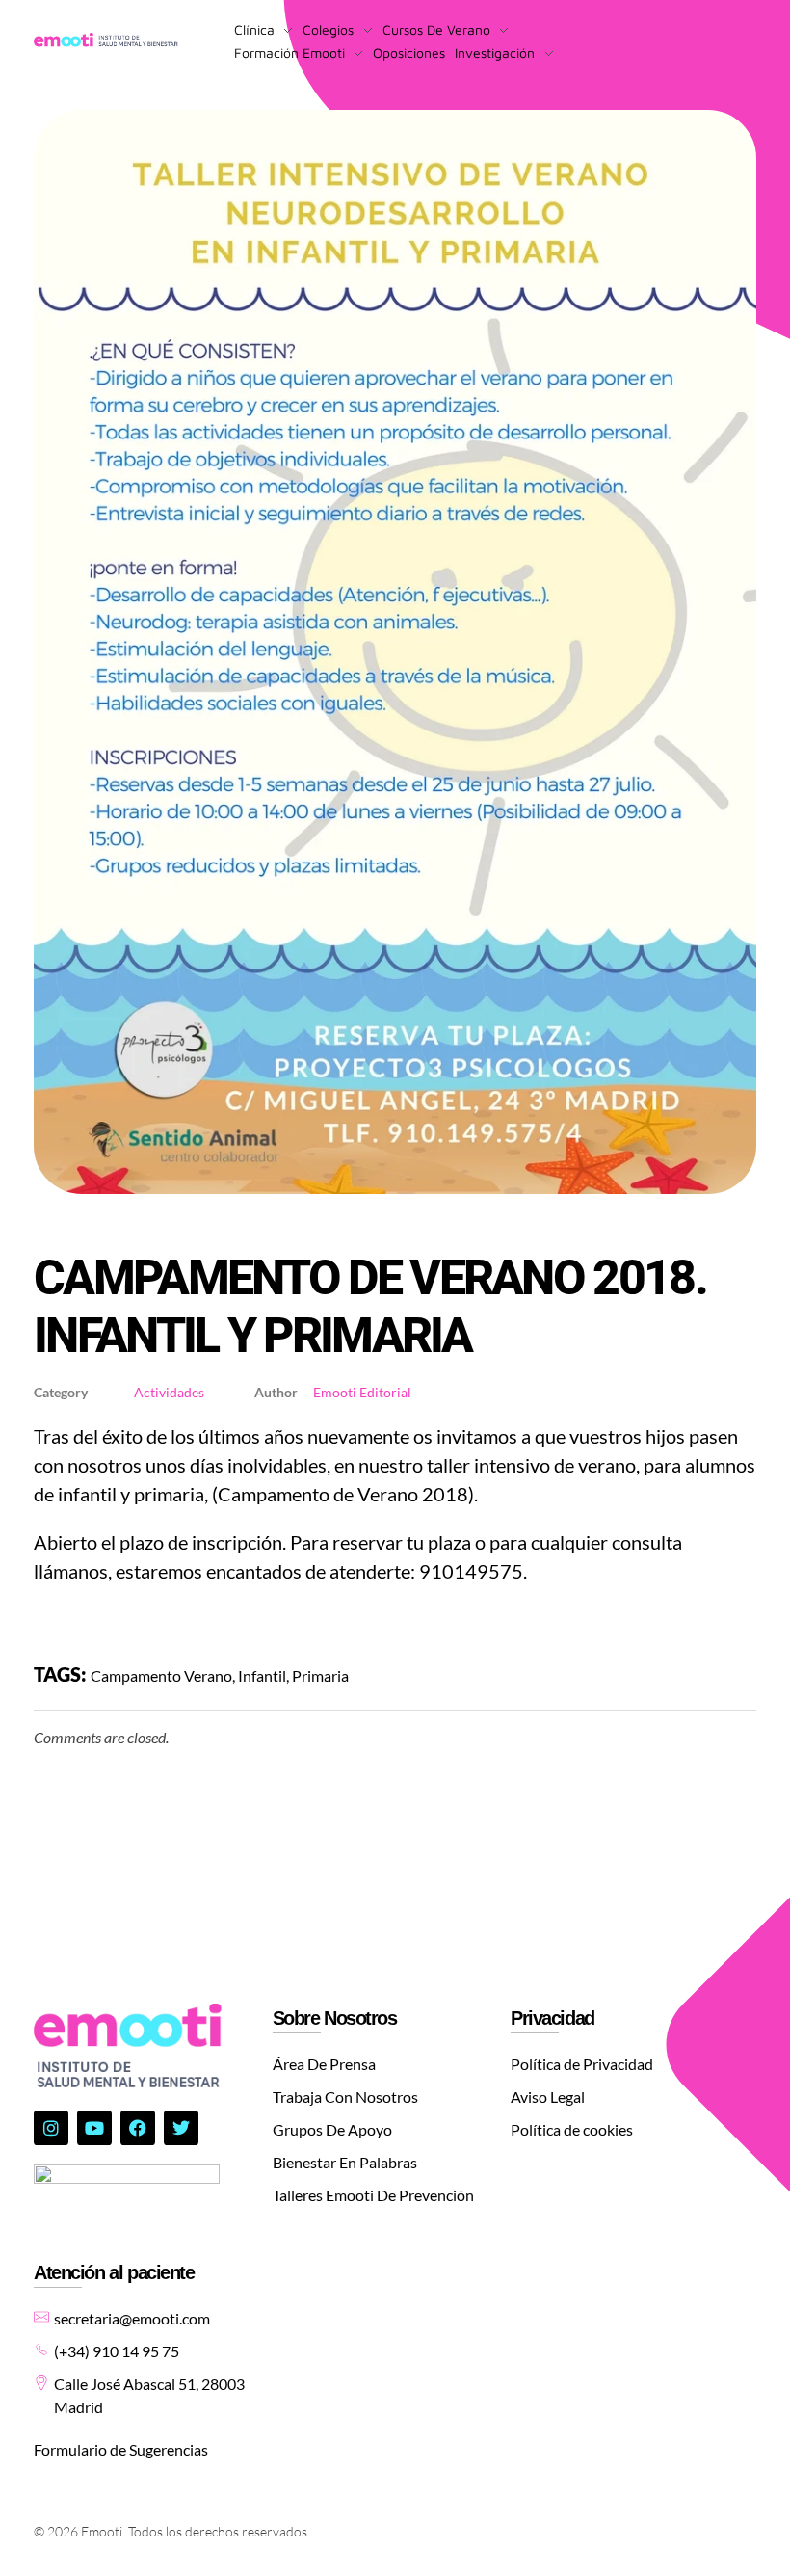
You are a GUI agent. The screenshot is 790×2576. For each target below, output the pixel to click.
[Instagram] (51, 2128)
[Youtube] (94, 2128)
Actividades (169, 1393)
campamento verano (161, 1675)
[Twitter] (181, 2128)
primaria (320, 1675)
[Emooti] (106, 40)
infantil (262, 1675)
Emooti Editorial (362, 1392)
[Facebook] (138, 2128)
